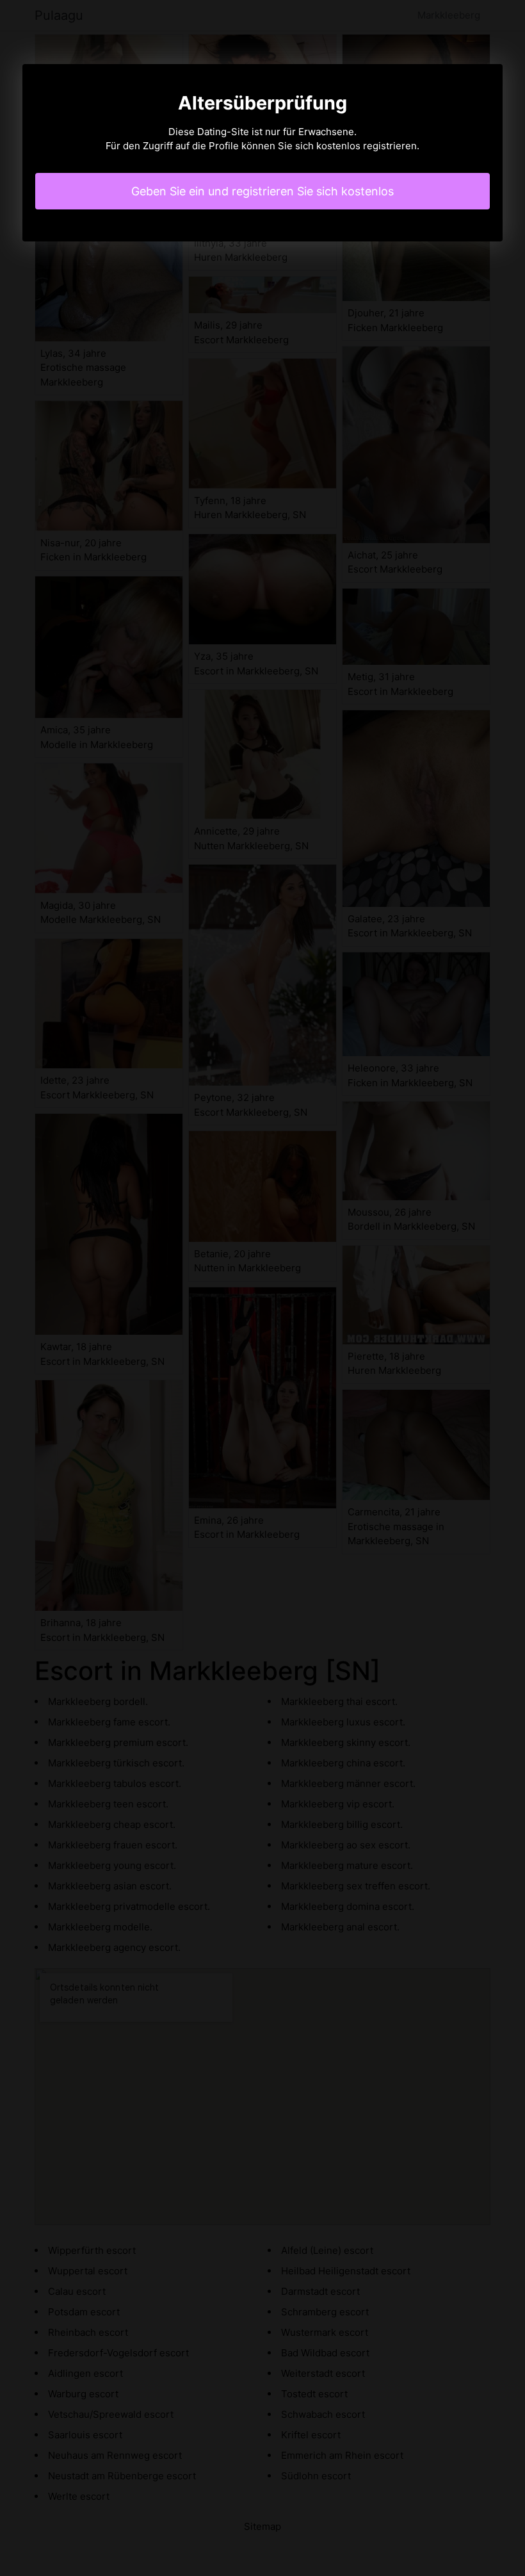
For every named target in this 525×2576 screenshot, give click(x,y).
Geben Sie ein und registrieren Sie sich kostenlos (262, 191)
